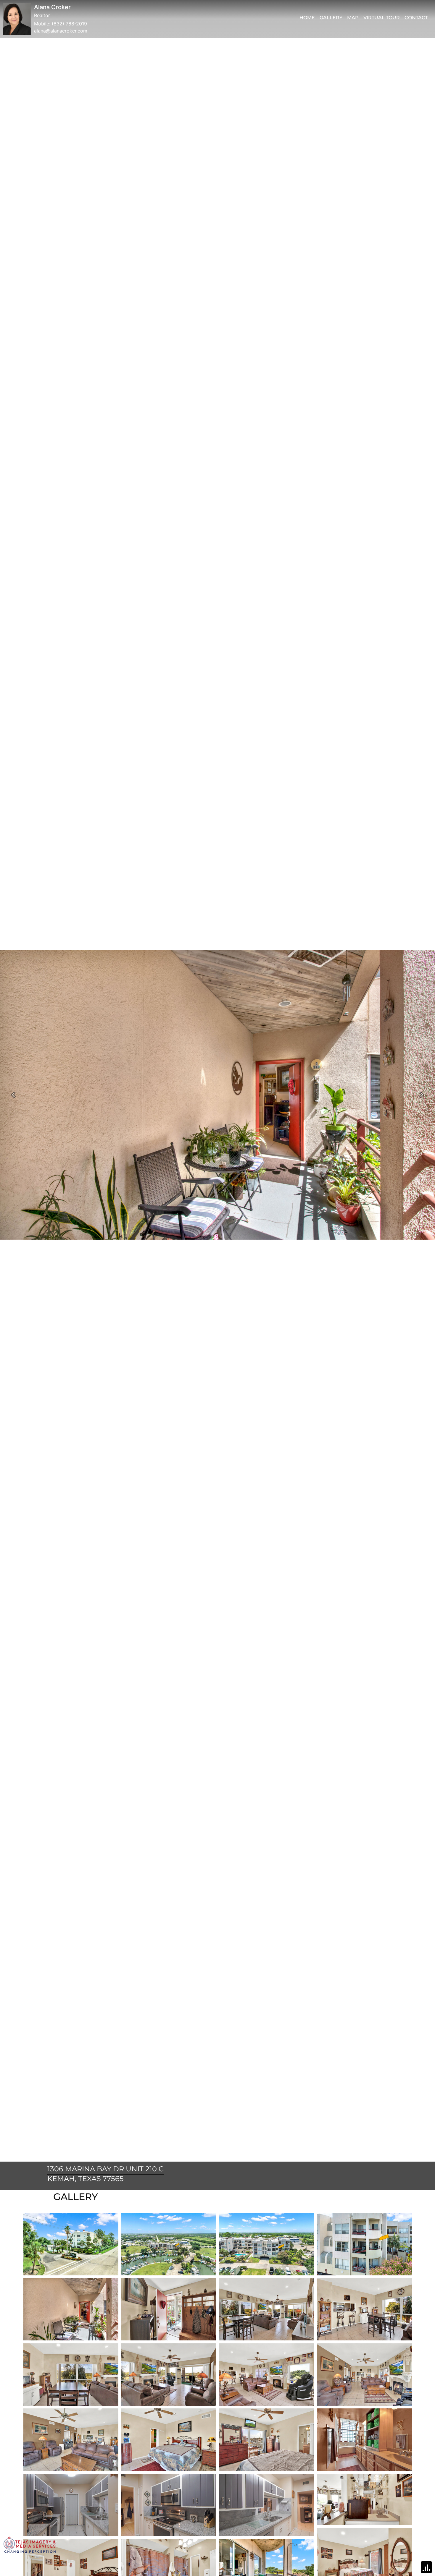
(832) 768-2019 (69, 24)
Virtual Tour (382, 18)
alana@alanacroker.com (61, 31)
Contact (416, 18)
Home (307, 18)
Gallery (331, 18)
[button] (13, 1095)
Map (353, 18)
